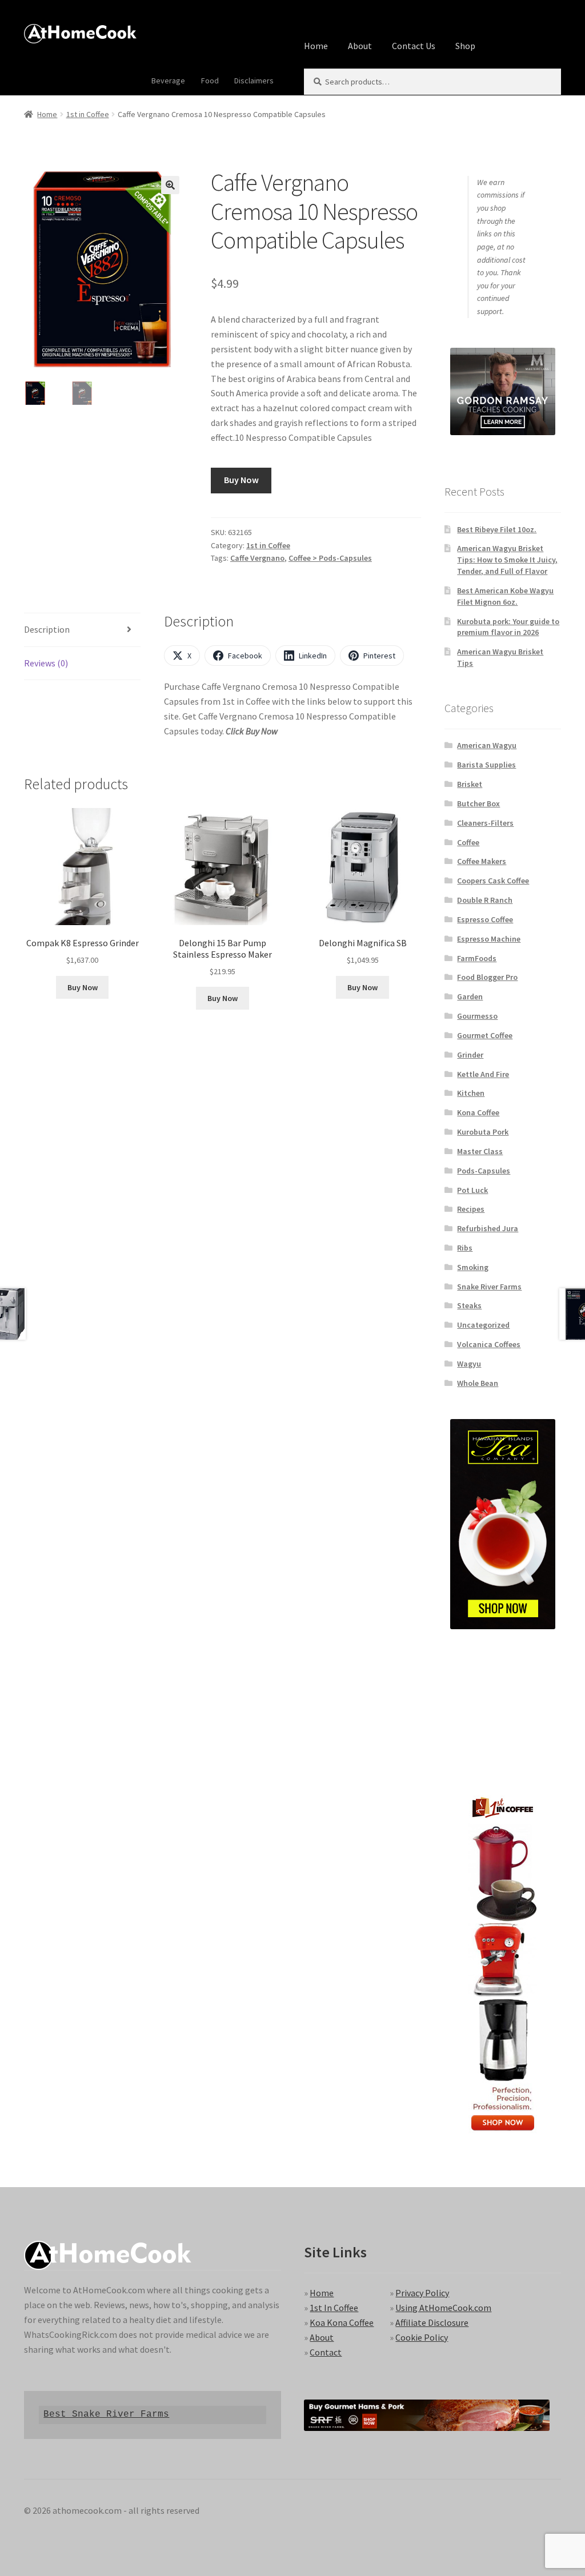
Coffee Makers (482, 861)
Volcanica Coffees (489, 1344)
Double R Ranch (485, 900)
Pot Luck (472, 1190)
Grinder (470, 1055)
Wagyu (469, 1364)
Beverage (168, 81)
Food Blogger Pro (487, 977)
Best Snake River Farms (106, 2414)
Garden (470, 996)
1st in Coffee (88, 114)
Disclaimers (254, 81)
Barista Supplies (486, 765)
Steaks (469, 1305)
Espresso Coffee (485, 919)
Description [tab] (47, 629)
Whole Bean (478, 1383)
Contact (326, 2352)
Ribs (465, 1248)
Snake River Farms (489, 1287)
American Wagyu (487, 745)
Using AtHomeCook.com (443, 2308)
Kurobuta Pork (483, 1132)
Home (316, 46)
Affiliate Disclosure (432, 2322)
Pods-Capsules (484, 1171)
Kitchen (471, 1093)
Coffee (468, 842)
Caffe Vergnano (257, 558)
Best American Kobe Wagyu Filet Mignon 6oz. (505, 596)
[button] (170, 185)
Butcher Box (478, 803)
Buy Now (241, 480)
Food (210, 81)
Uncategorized (483, 1325)
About (360, 46)
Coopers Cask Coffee (493, 881)
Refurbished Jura (488, 1228)
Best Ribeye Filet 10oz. (497, 529)
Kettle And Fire (483, 1074)
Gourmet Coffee (485, 1035)
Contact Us (414, 46)
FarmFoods (477, 958)
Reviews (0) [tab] (46, 663)
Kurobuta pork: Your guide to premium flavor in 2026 (508, 627)
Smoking (473, 1267)
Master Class (480, 1151)
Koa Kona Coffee (342, 2322)
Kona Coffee (478, 1112)
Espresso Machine (489, 939)
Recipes (471, 1209)
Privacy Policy (422, 2293)
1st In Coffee (334, 2308)
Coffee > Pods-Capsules (330, 558)
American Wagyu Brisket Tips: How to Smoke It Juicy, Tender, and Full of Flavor (507, 560)
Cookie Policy (422, 2337)
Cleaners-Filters (485, 823)
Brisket (470, 784)
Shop (465, 46)
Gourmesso (477, 1016)
